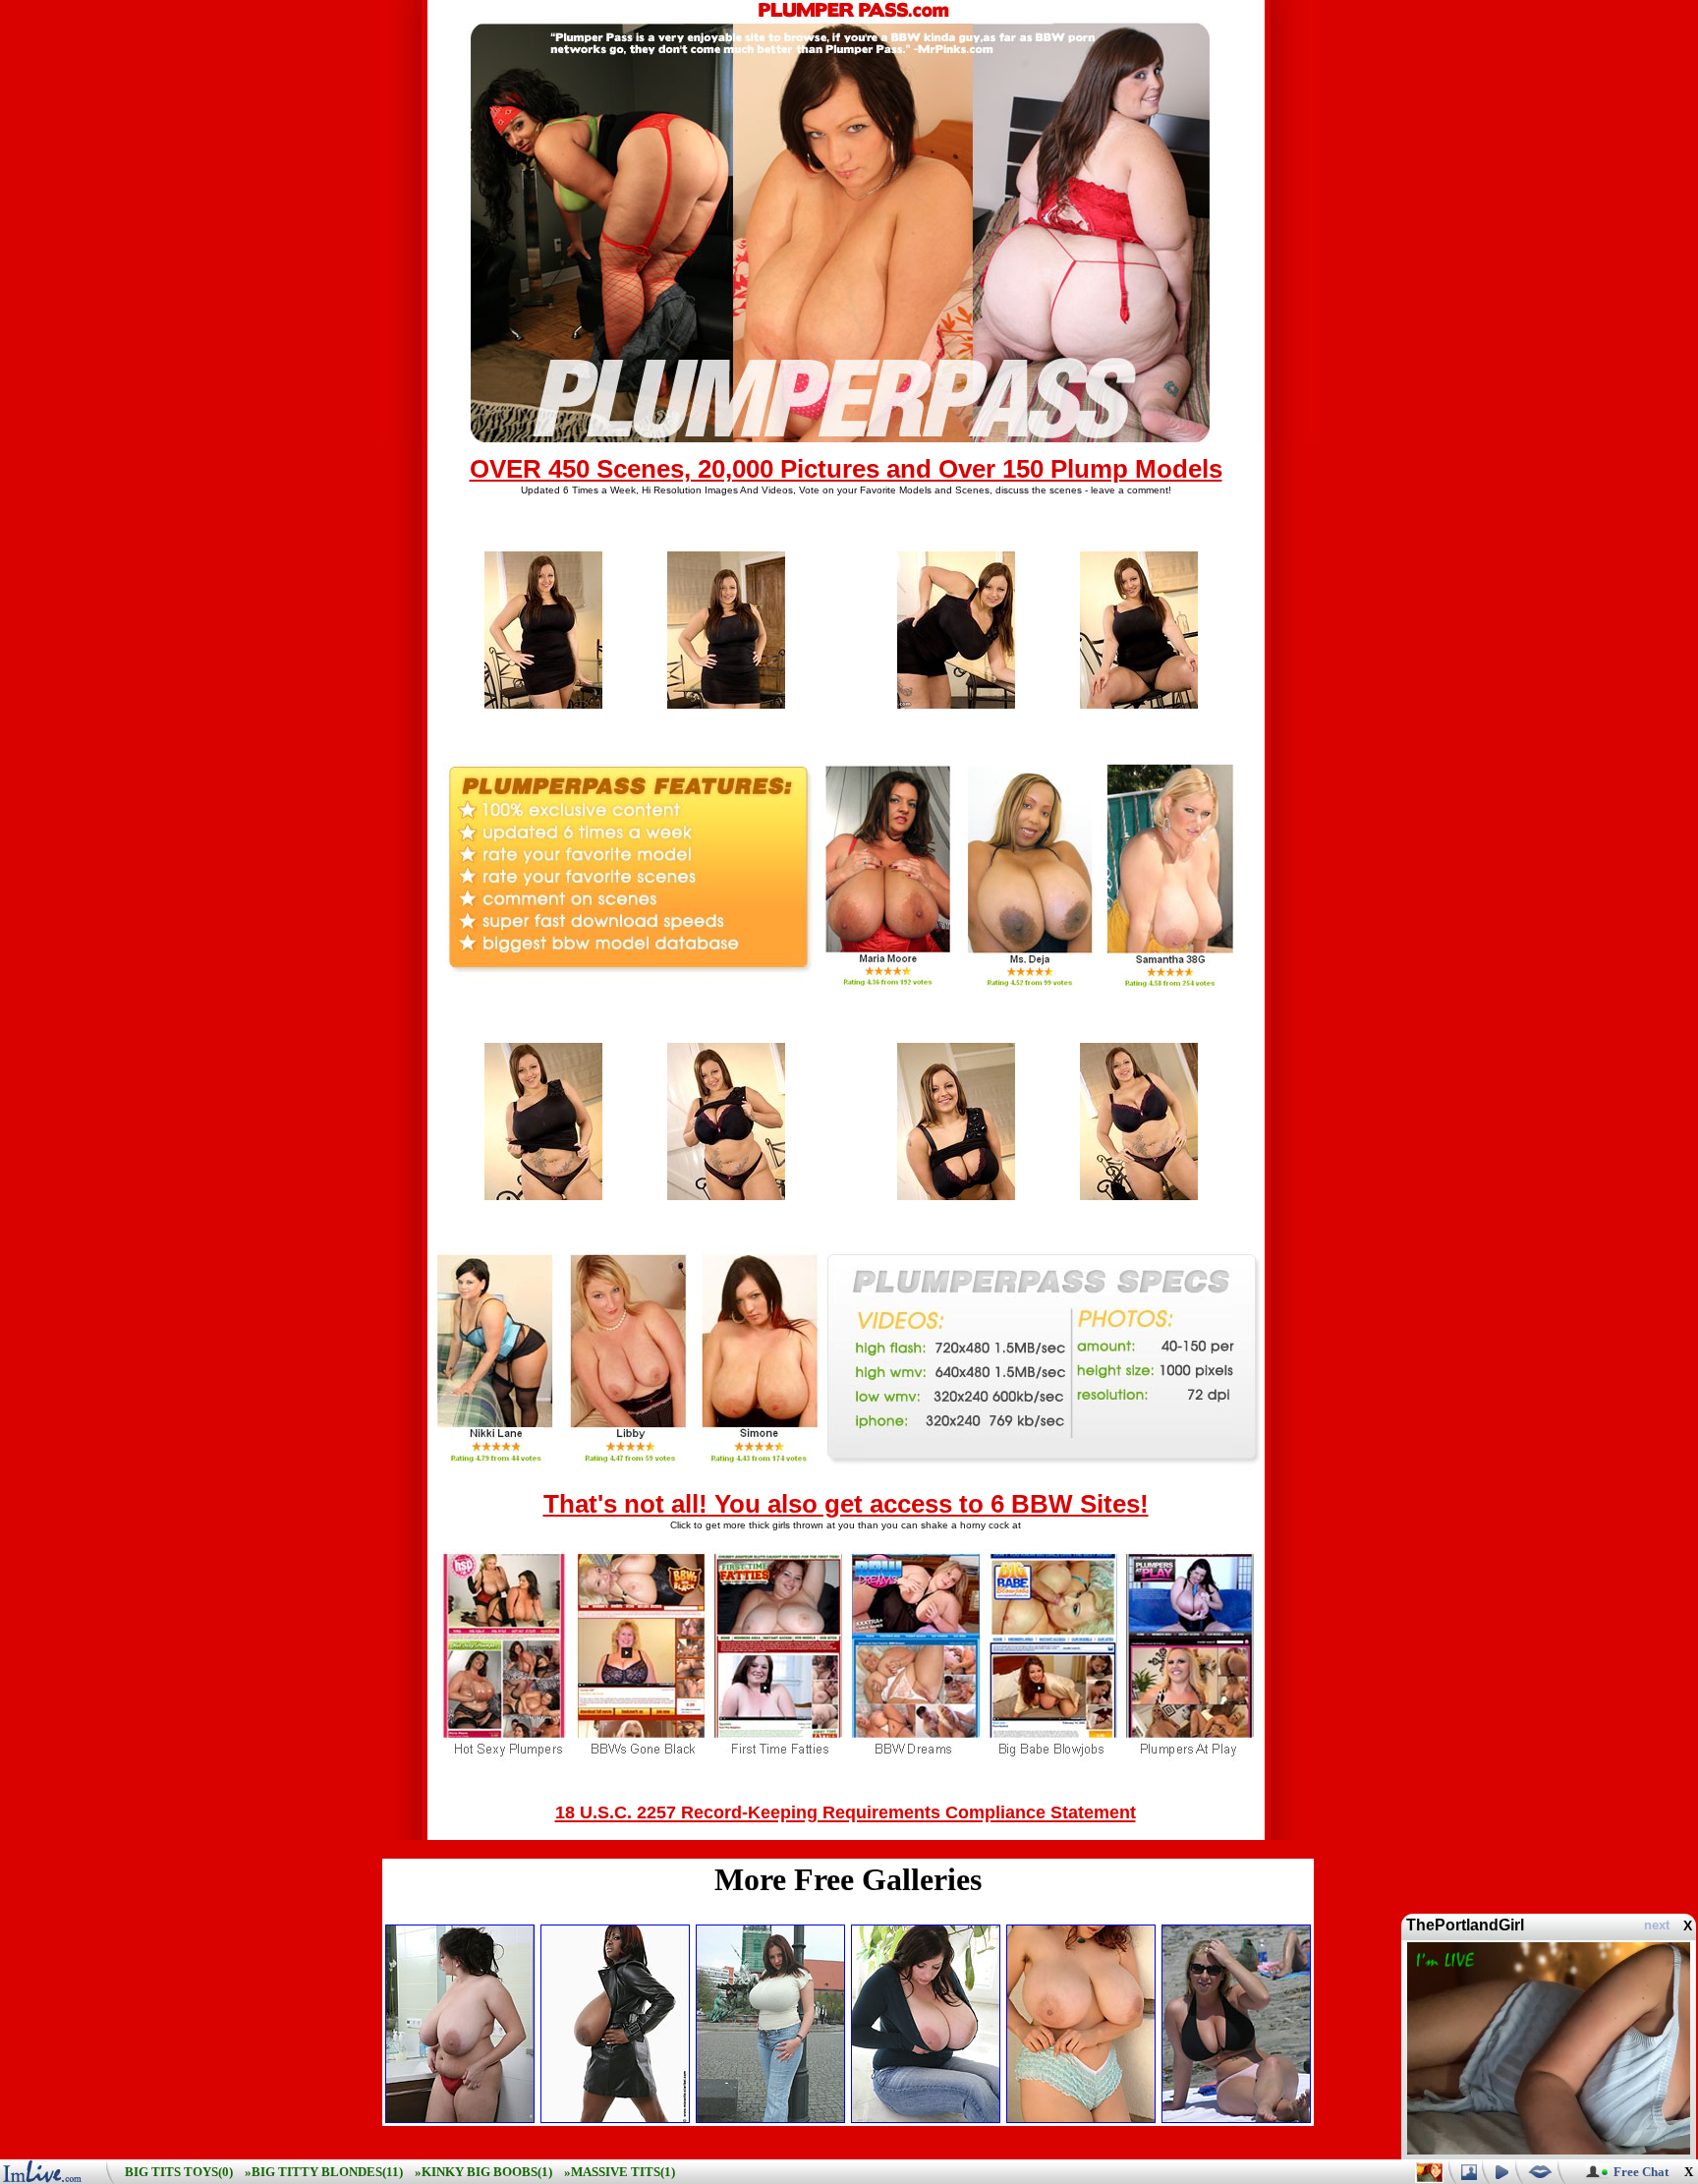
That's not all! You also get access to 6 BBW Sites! (846, 1504)
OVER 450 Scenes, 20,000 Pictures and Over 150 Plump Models (846, 469)
